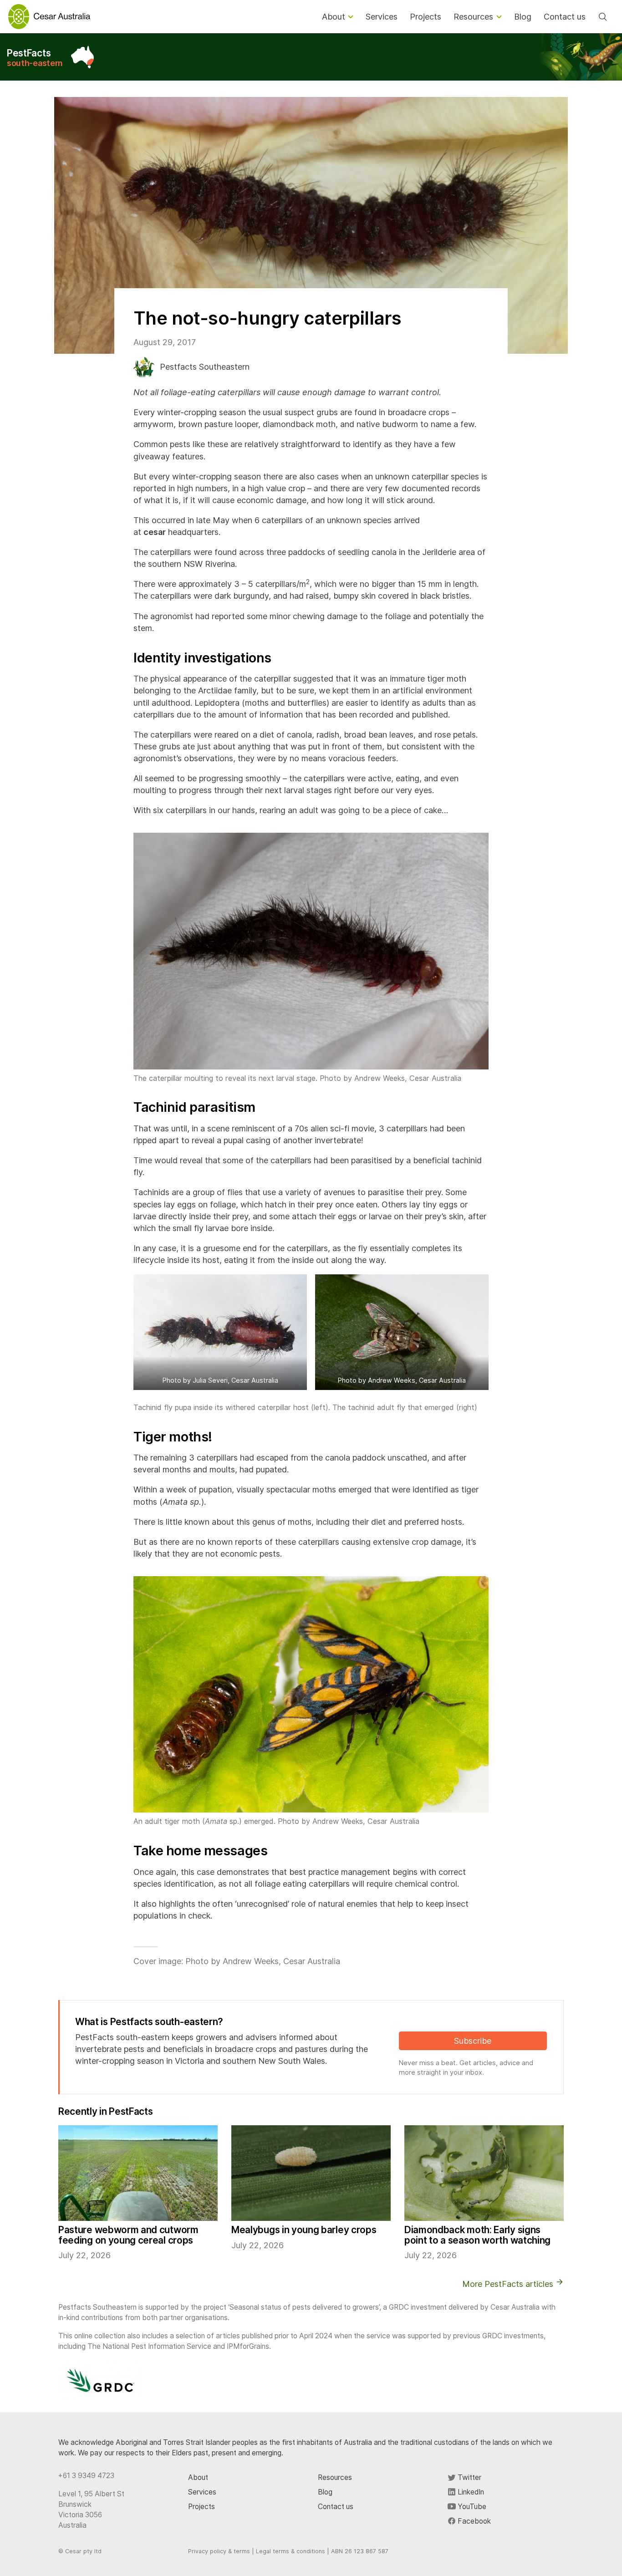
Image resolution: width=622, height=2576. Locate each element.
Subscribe (473, 2041)
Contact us (336, 2507)
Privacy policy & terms (219, 2551)
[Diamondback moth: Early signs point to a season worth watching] (484, 2173)
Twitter (469, 2477)
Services (202, 2492)
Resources (335, 2477)
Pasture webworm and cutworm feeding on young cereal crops (128, 2235)
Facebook (473, 2521)
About (198, 2477)
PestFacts (35, 58)
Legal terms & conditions (291, 2551)
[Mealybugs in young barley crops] (311, 2173)
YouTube (471, 2507)
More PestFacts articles (509, 2284)
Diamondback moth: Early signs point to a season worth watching (477, 2235)
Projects (201, 2507)
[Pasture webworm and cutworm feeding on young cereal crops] (138, 2173)
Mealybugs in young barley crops (304, 2230)
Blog (325, 2492)
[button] (220, 1332)
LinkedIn (470, 2492)
